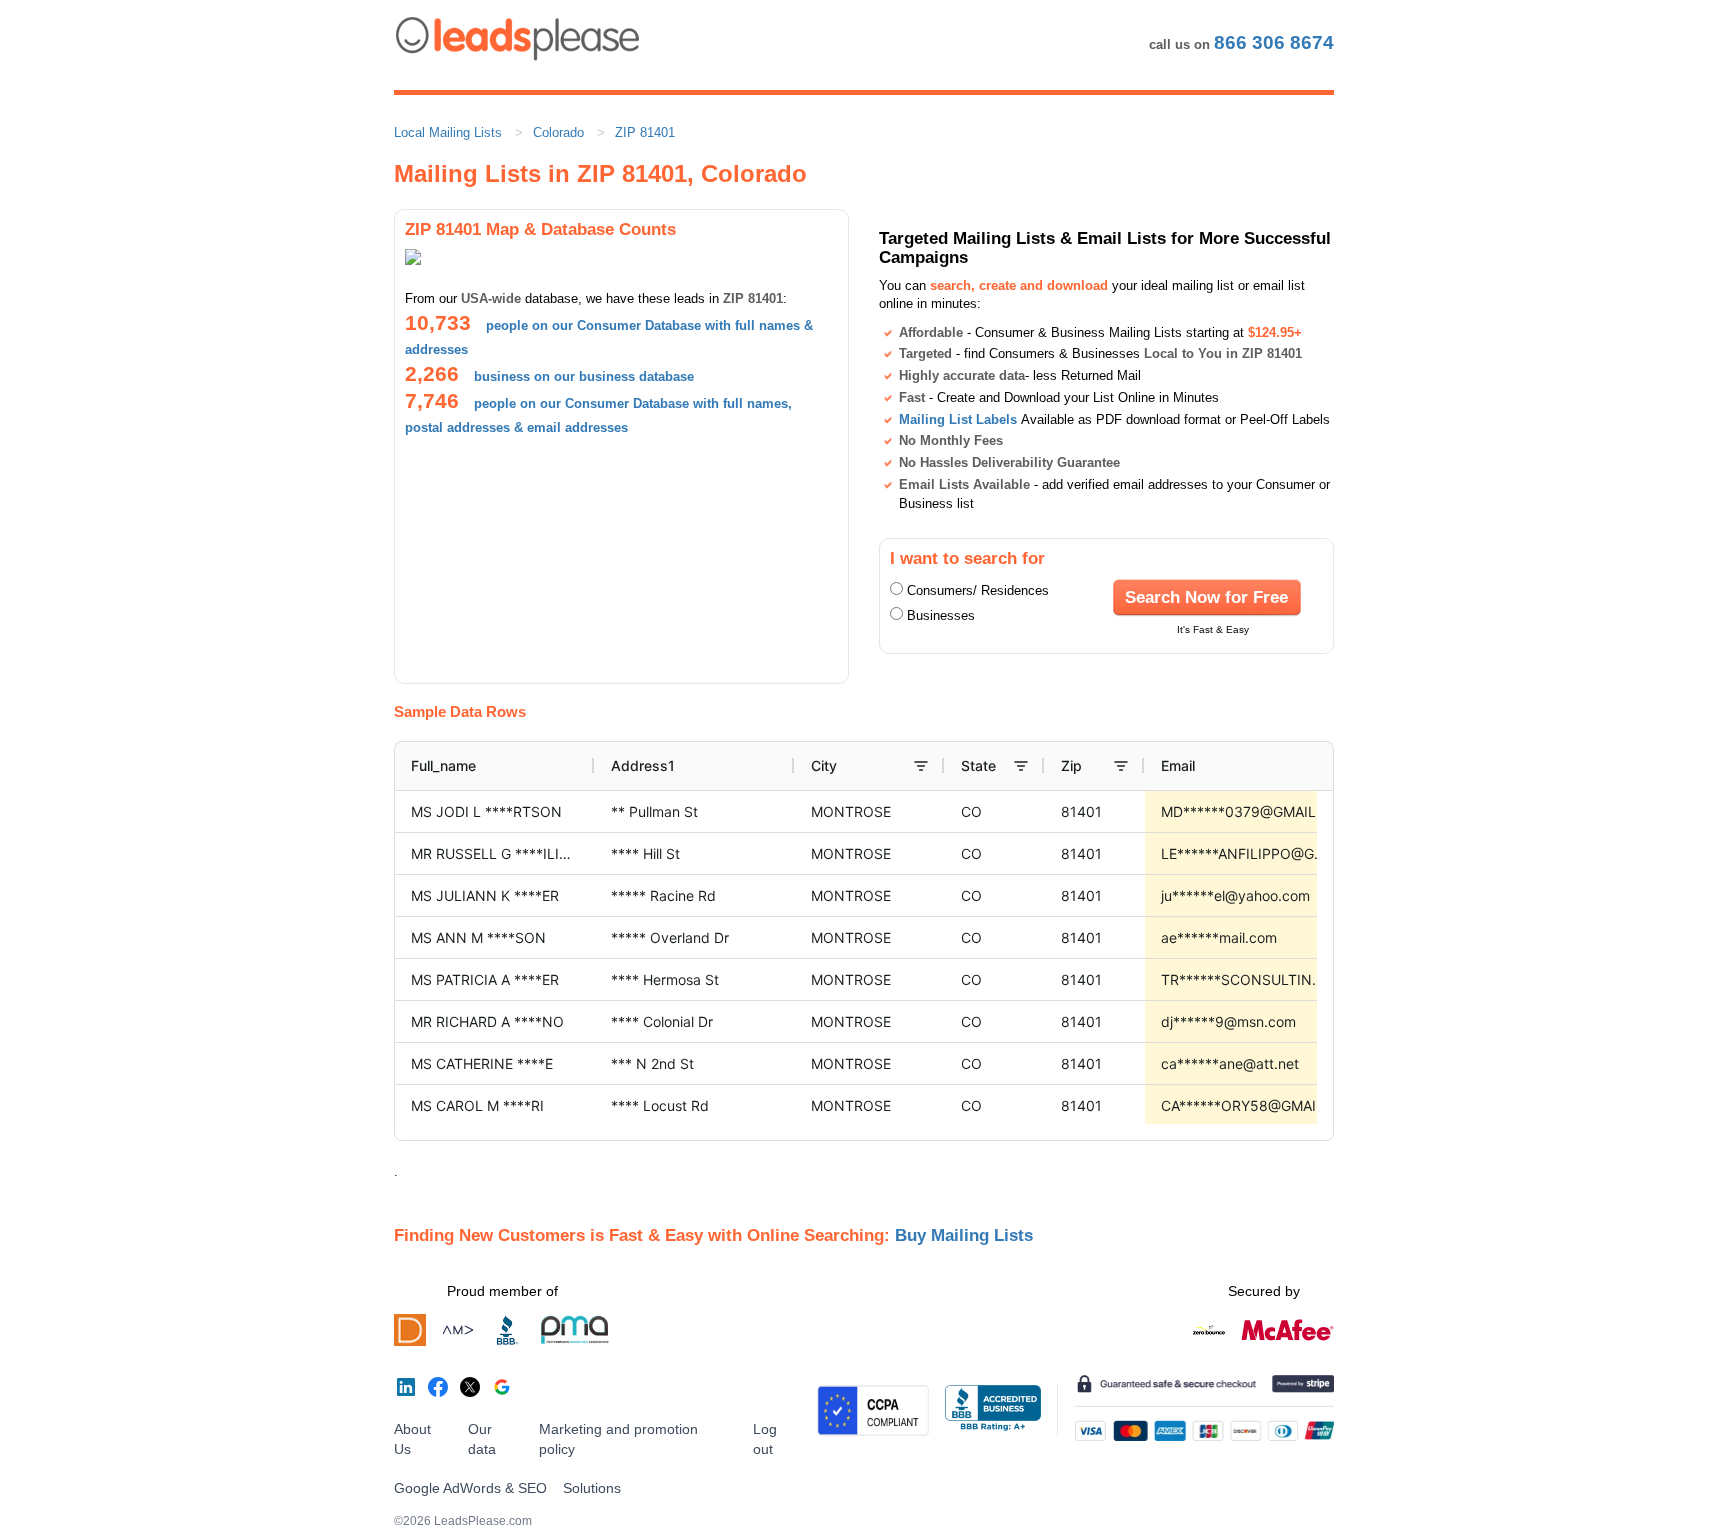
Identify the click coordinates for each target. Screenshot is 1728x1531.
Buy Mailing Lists (964, 1235)
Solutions (592, 1488)
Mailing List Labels (958, 419)
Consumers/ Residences (978, 590)
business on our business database (584, 376)
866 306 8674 (1274, 42)
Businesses (941, 615)
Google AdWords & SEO (470, 1488)
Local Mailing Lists (448, 132)
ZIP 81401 (645, 132)
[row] (970, 766)
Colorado (558, 132)
